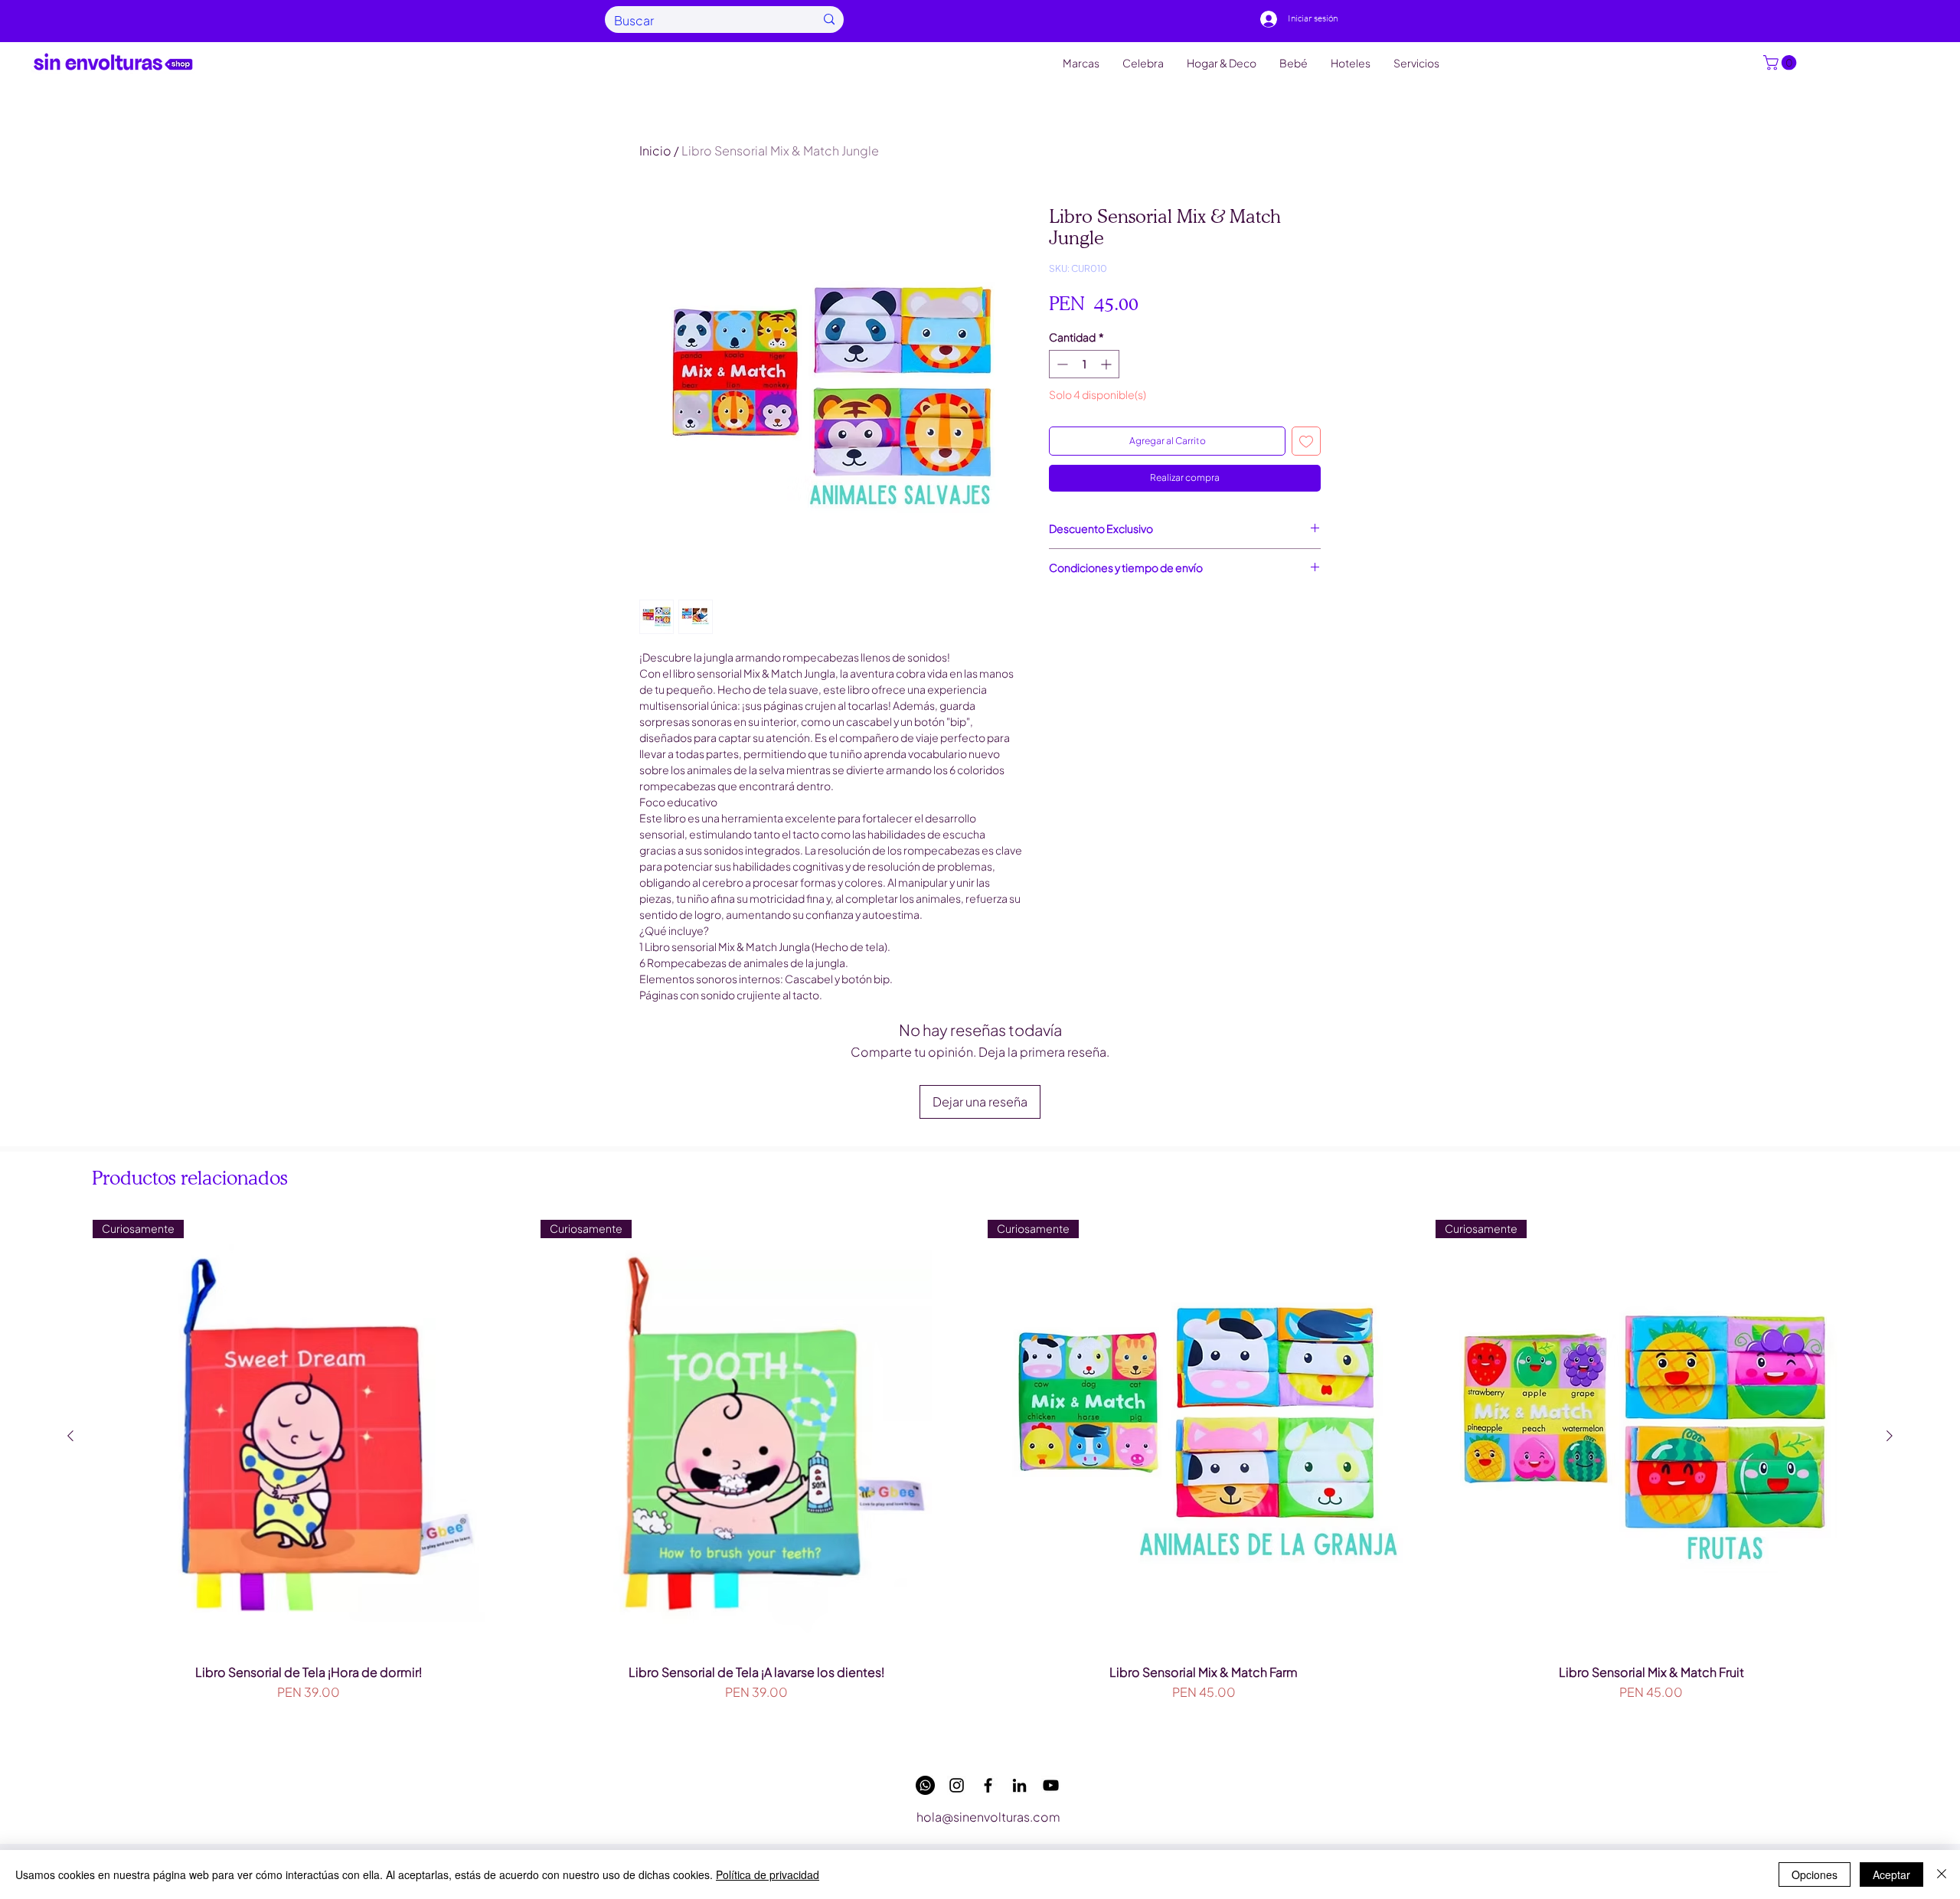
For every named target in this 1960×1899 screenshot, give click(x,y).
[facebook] (988, 1785)
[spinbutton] (1084, 364)
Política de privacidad (768, 1874)
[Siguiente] (1890, 1436)
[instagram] (957, 1785)
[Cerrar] (1942, 1874)
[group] (980, 1481)
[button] (1782, 63)
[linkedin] (1019, 1785)
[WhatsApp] (925, 1785)
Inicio (655, 150)
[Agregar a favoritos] (1306, 441)
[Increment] (1107, 364)
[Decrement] (1061, 364)
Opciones (1815, 1874)
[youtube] (1051, 1785)
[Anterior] (70, 1436)
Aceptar (1891, 1874)
